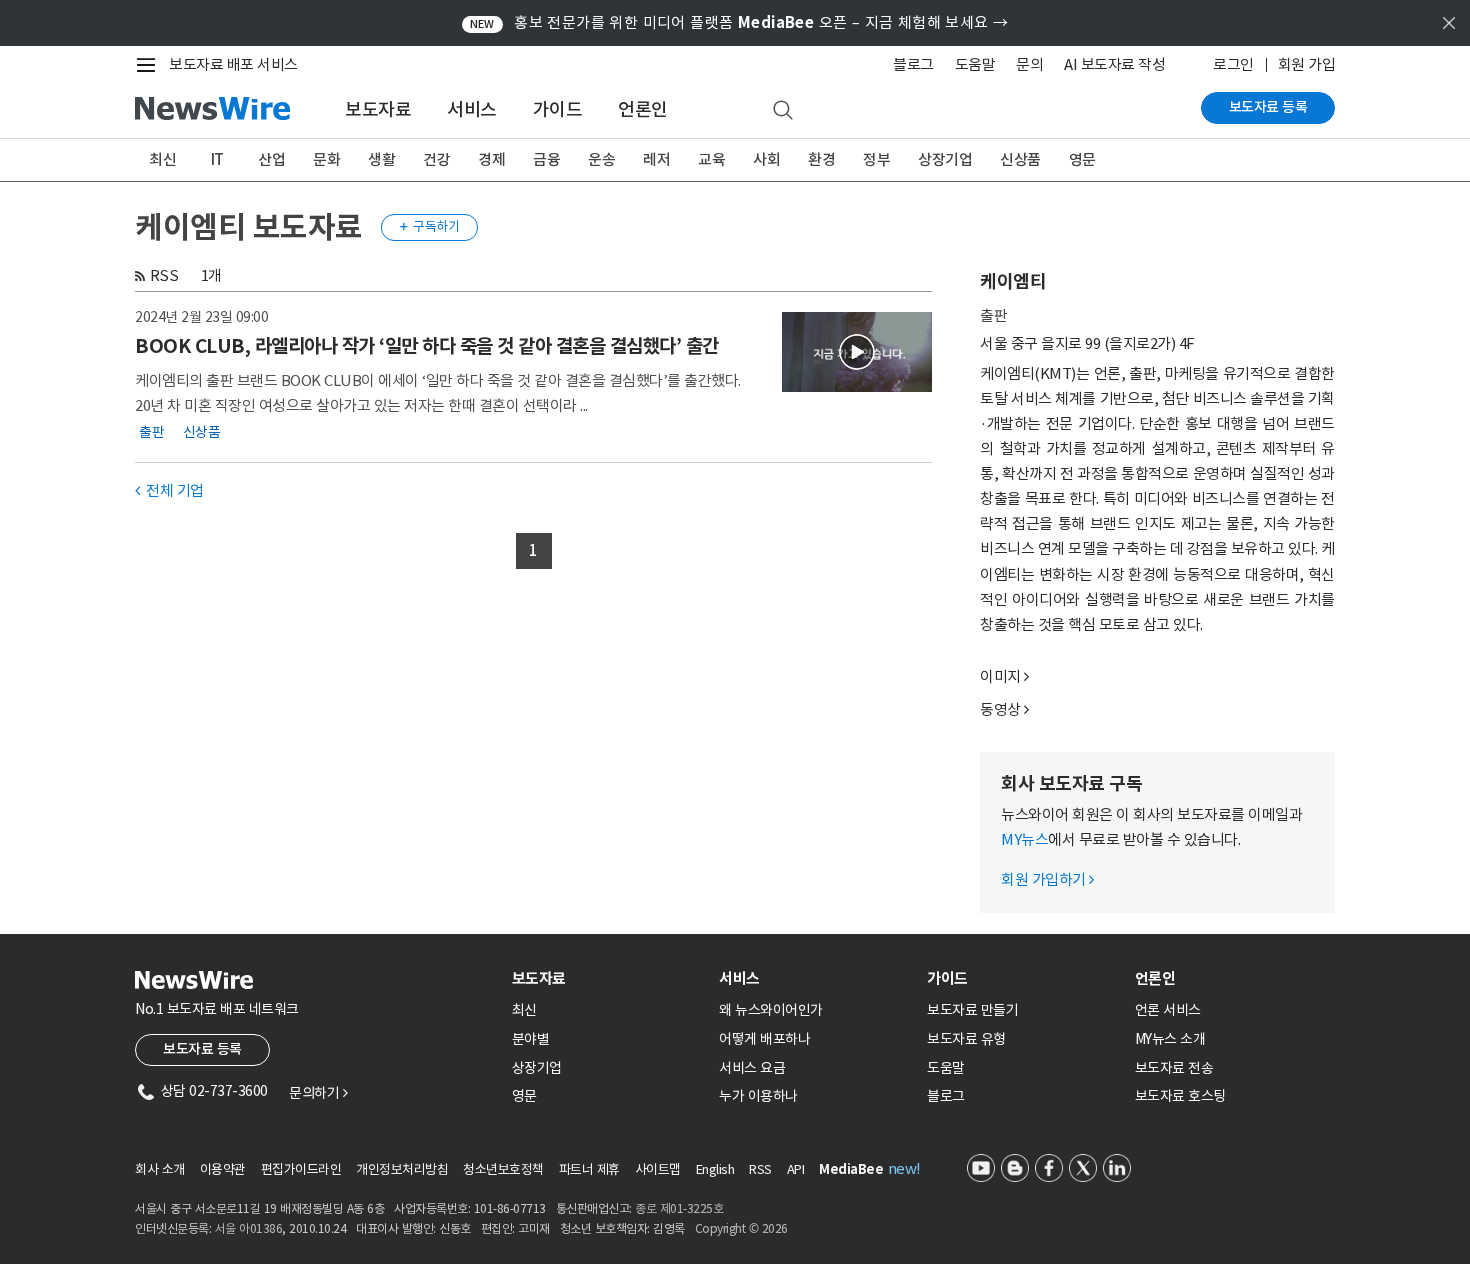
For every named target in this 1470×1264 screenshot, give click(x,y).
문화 (326, 159)
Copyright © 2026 (741, 1228)
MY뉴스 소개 (1170, 1039)
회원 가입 (1307, 64)
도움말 (975, 64)
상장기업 (945, 159)
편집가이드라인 (301, 1169)
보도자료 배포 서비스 (233, 64)
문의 (1029, 64)
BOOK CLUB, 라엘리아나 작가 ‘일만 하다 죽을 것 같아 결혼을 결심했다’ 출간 (427, 346)
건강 (436, 159)
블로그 (913, 64)
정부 (876, 159)
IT (217, 159)
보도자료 (378, 109)
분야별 (531, 1039)
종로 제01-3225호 (679, 1208)
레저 (656, 159)
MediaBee (851, 1169)
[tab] (608, 978)
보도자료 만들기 (972, 1010)
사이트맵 (658, 1169)
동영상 (1000, 709)
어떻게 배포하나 (764, 1039)
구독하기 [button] (430, 226)
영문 (1082, 159)
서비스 (472, 109)
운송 (601, 159)
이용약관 (223, 1169)
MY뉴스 (1024, 839)
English (715, 1169)
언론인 (643, 109)
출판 (151, 432)
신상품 (1020, 159)
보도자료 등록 (1268, 107)
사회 (766, 159)
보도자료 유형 (966, 1039)
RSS (164, 275)
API (796, 1169)
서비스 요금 (752, 1068)
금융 (546, 159)
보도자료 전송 (1174, 1068)
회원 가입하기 (1047, 879)
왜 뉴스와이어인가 (771, 1010)
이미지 (1000, 676)
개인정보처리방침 (402, 1169)
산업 (271, 159)
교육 (711, 159)
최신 (162, 159)
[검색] (783, 111)
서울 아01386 (249, 1228)
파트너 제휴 (589, 1169)
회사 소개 (160, 1169)
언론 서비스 (1168, 1010)
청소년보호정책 (503, 1169)
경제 (491, 159)
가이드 (558, 109)
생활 (381, 159)
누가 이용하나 (758, 1096)
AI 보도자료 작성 (1114, 64)
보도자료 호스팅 (1180, 1096)
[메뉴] (150, 65)
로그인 (1233, 64)
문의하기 (318, 1093)
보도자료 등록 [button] (202, 1049)
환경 (821, 159)
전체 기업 (169, 490)
